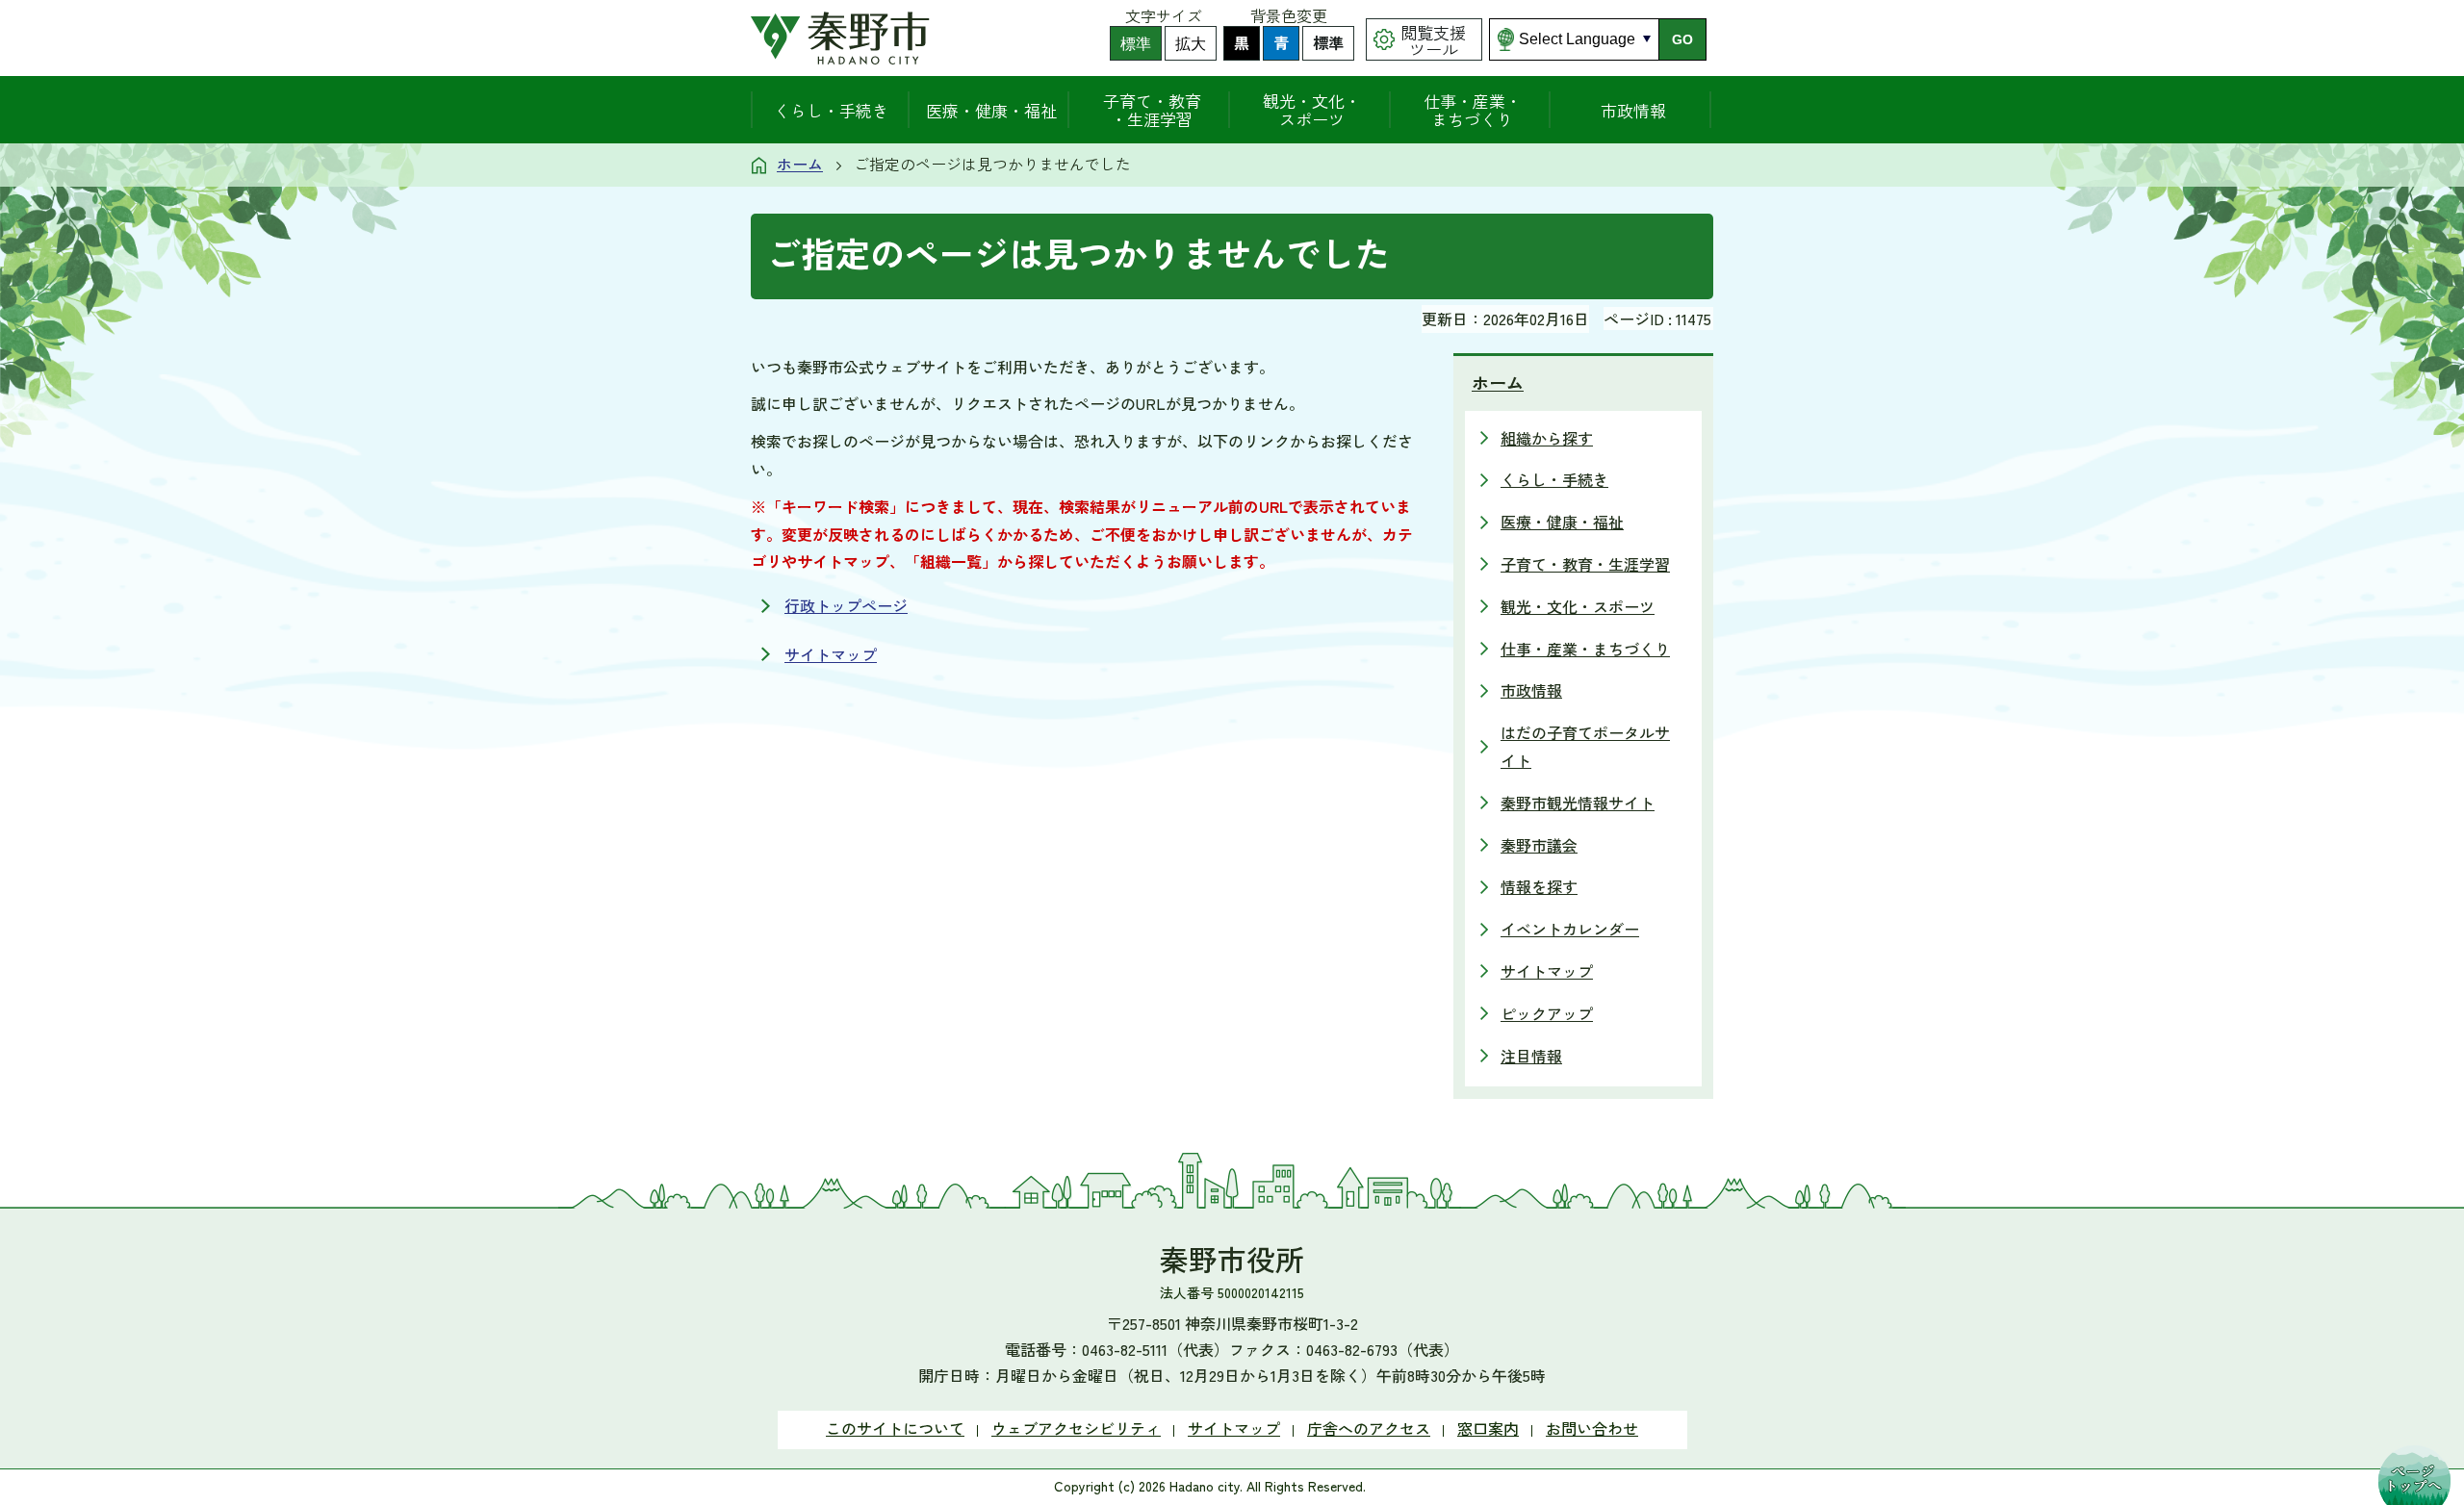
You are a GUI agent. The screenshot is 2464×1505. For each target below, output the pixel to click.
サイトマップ (831, 654)
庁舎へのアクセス (1369, 1428)
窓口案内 (1488, 1428)
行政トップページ (846, 605)
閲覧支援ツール (1433, 40)
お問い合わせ (1592, 1428)
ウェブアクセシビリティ (1076, 1428)
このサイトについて (895, 1428)
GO (1682, 39)
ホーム (800, 164)
